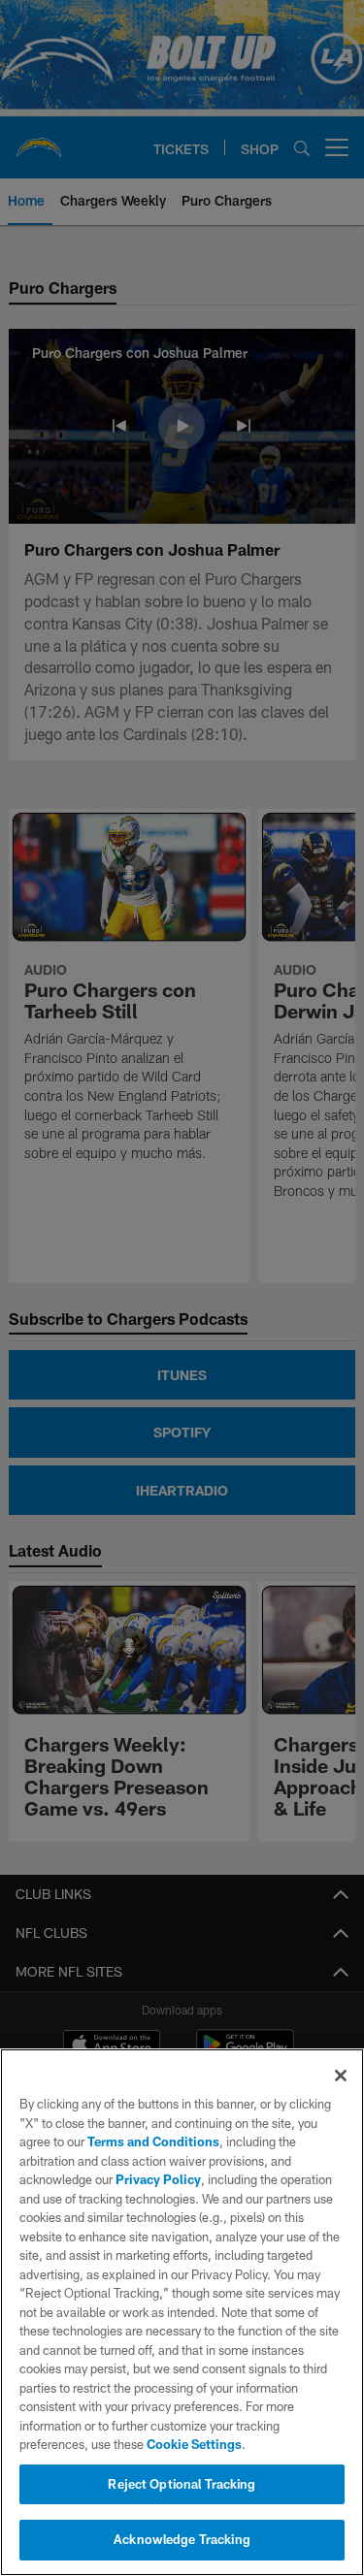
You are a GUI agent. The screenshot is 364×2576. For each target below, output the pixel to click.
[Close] (341, 2076)
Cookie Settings (194, 2444)
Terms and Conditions (153, 2141)
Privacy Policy (158, 2179)
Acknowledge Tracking (182, 2539)
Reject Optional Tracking (182, 2484)
